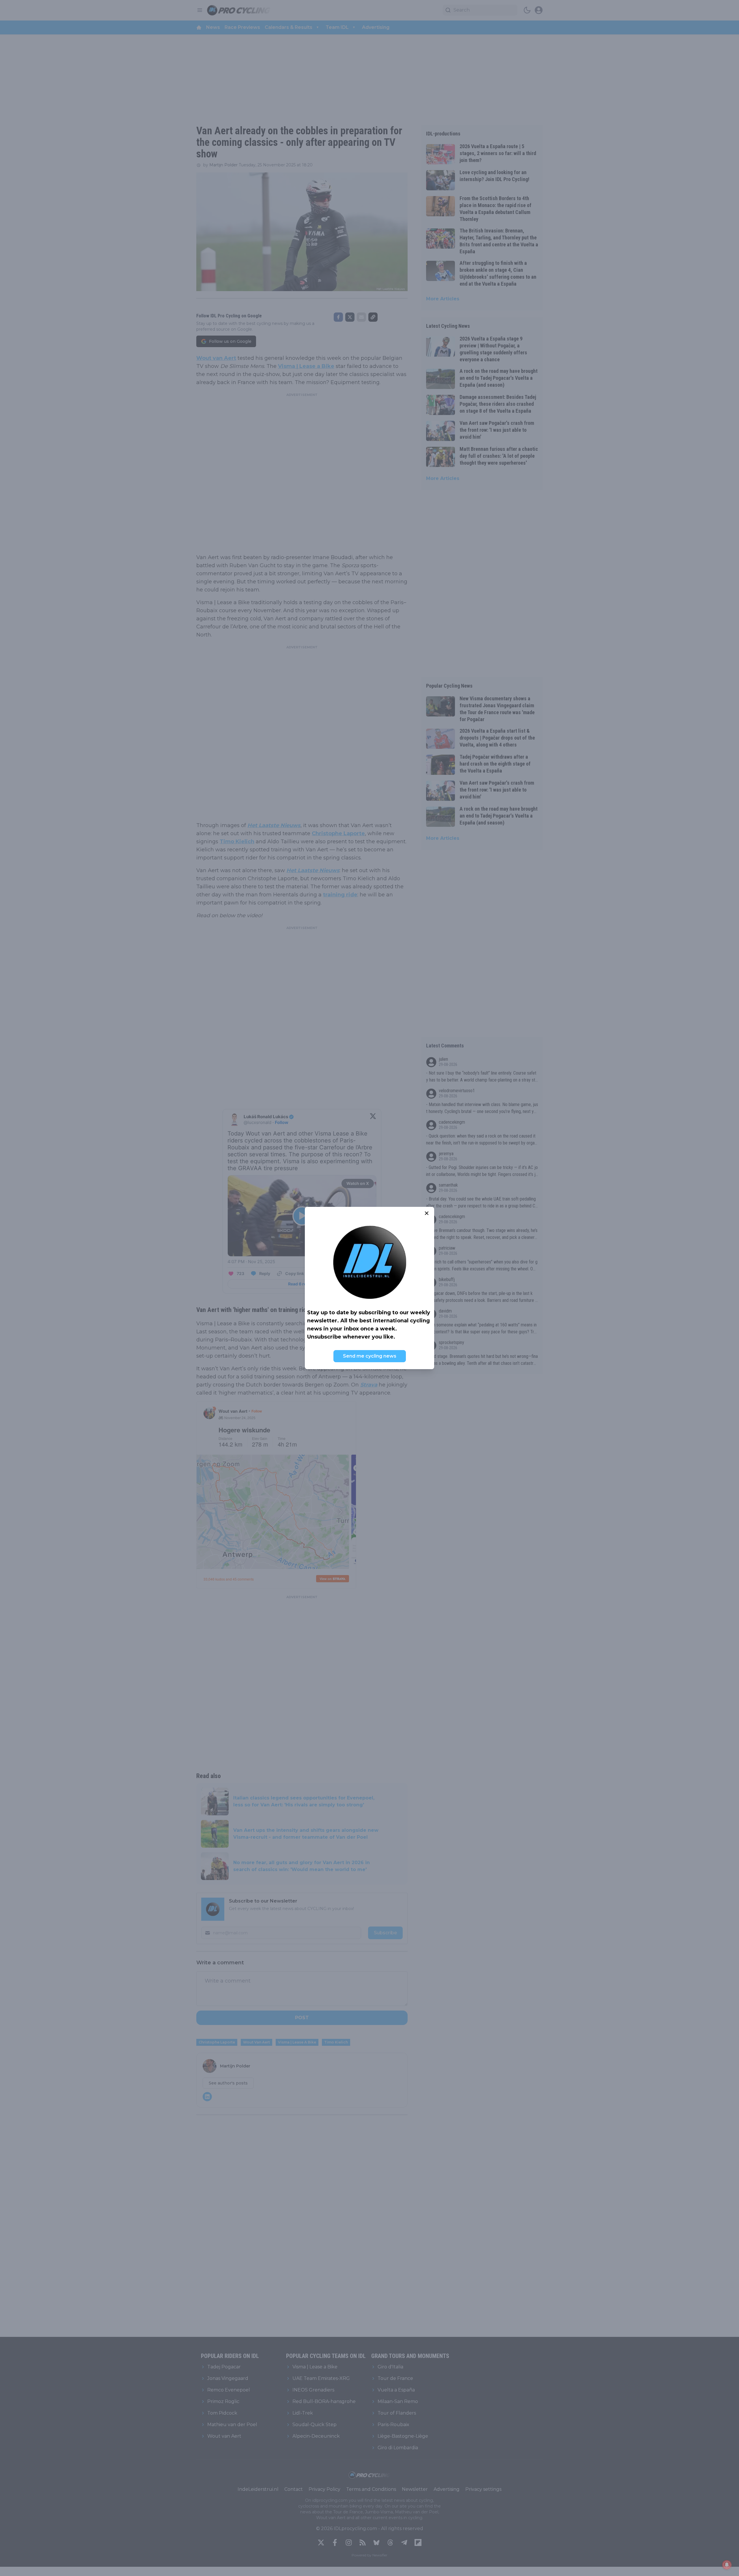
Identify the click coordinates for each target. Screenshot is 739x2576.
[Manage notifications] (727, 2565)
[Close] (427, 1213)
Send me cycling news (370, 1356)
